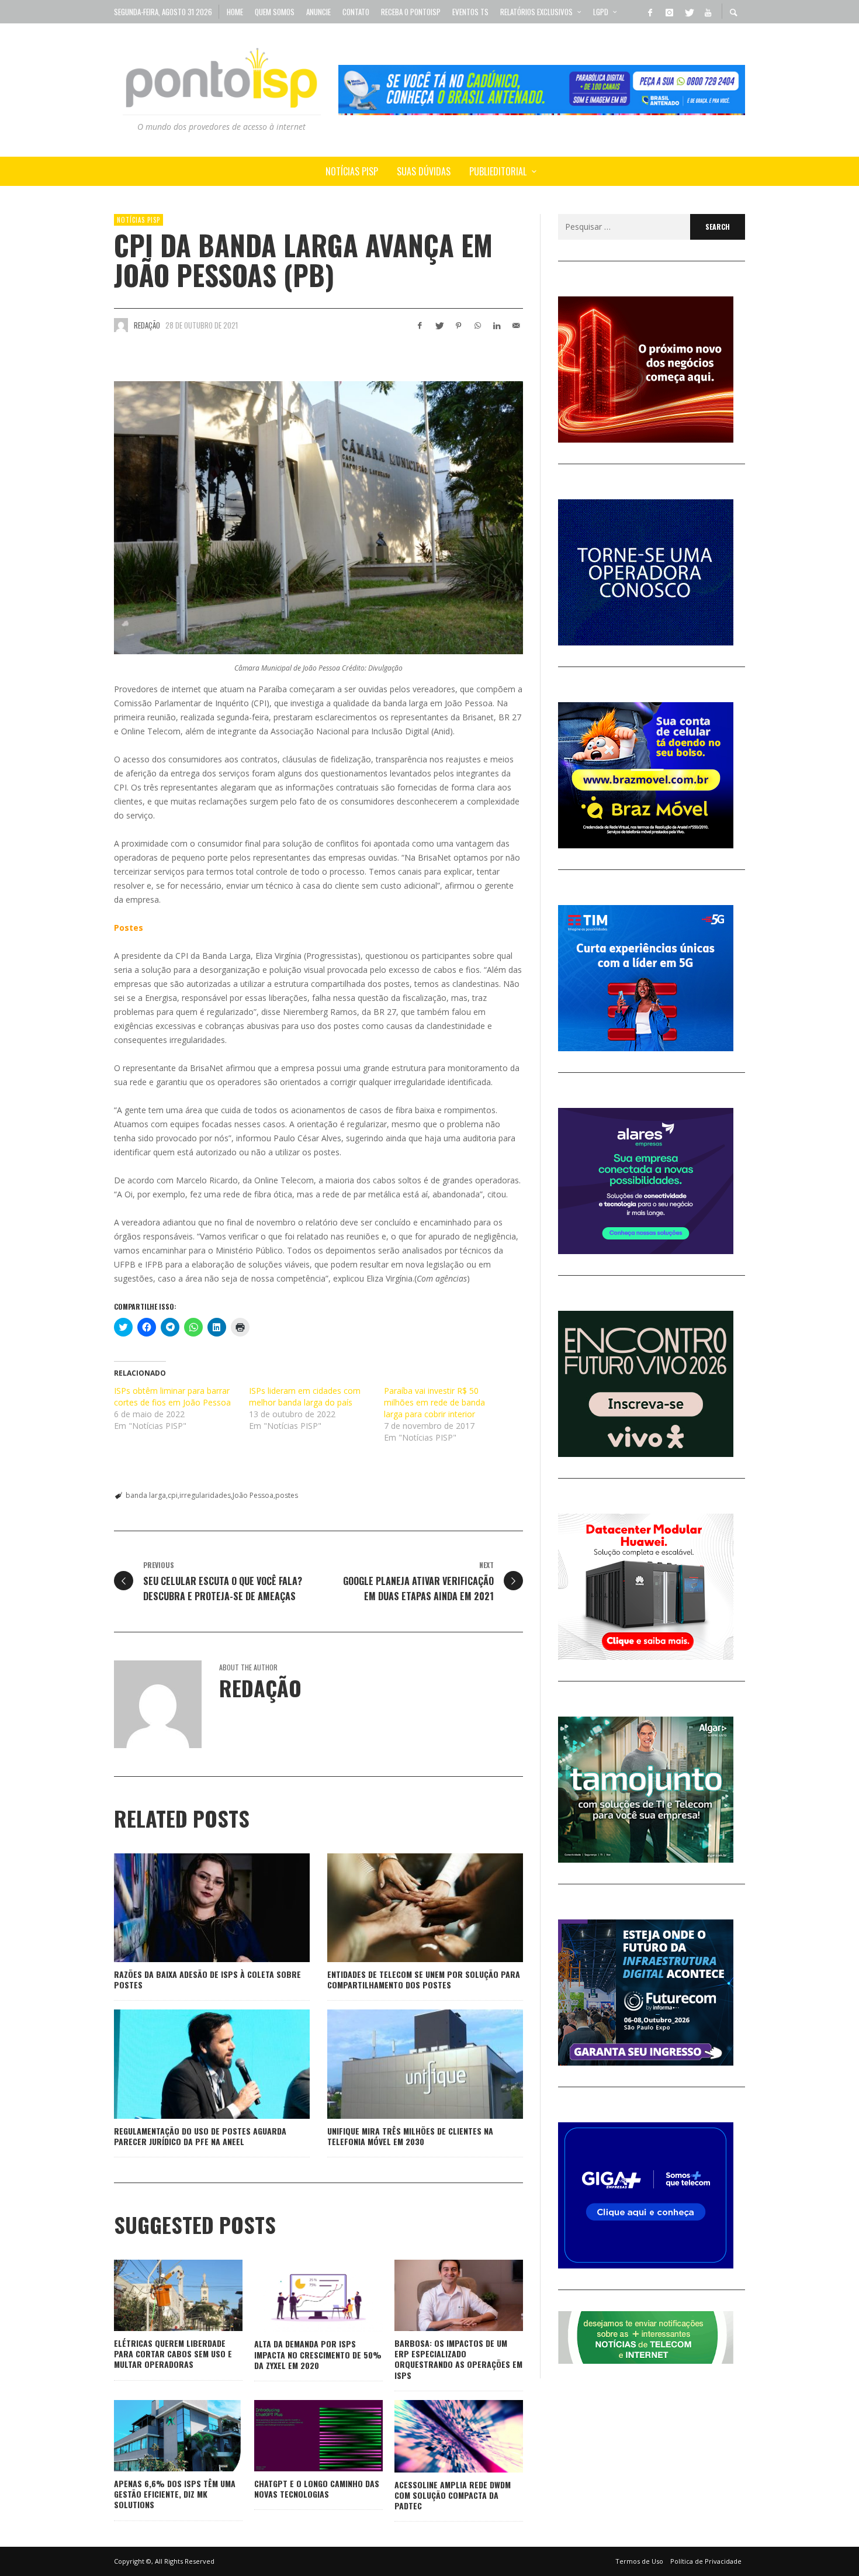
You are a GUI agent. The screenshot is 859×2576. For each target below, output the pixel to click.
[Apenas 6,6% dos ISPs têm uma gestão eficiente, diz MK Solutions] (160, 2436)
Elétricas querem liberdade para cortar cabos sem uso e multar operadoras (173, 2354)
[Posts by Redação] (121, 325)
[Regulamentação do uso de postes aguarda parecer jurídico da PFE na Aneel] (193, 2064)
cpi (173, 1495)
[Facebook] (650, 12)
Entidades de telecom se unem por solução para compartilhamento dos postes (424, 1979)
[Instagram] (669, 12)
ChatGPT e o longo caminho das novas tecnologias (317, 2489)
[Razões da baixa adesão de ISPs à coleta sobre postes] (193, 1908)
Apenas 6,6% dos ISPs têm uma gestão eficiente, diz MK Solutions (175, 2494)
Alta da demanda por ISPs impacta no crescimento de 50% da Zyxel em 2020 (318, 2354)
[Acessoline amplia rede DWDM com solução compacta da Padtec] (440, 2436)
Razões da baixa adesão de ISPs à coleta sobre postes (207, 1979)
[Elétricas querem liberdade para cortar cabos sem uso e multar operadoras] (160, 2295)
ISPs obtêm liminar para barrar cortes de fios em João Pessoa (172, 1396)
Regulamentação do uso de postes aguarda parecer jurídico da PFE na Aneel (200, 2136)
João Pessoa (253, 1495)
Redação (147, 325)
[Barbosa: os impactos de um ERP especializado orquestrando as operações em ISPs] (440, 2295)
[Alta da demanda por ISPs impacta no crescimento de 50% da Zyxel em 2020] (300, 2296)
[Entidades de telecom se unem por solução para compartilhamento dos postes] (407, 1908)
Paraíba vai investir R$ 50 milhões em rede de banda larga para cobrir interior (434, 1402)
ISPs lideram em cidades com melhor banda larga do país (305, 1396)
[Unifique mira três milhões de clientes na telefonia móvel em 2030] (407, 2064)
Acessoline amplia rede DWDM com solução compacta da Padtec (453, 2495)
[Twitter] (688, 12)
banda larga (146, 1495)
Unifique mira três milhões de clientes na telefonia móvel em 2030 (410, 2136)
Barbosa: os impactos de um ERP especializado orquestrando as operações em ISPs (458, 2359)
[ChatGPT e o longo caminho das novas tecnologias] (300, 2436)
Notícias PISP (138, 220)
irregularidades (205, 1495)
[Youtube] (708, 12)
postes (287, 1495)
